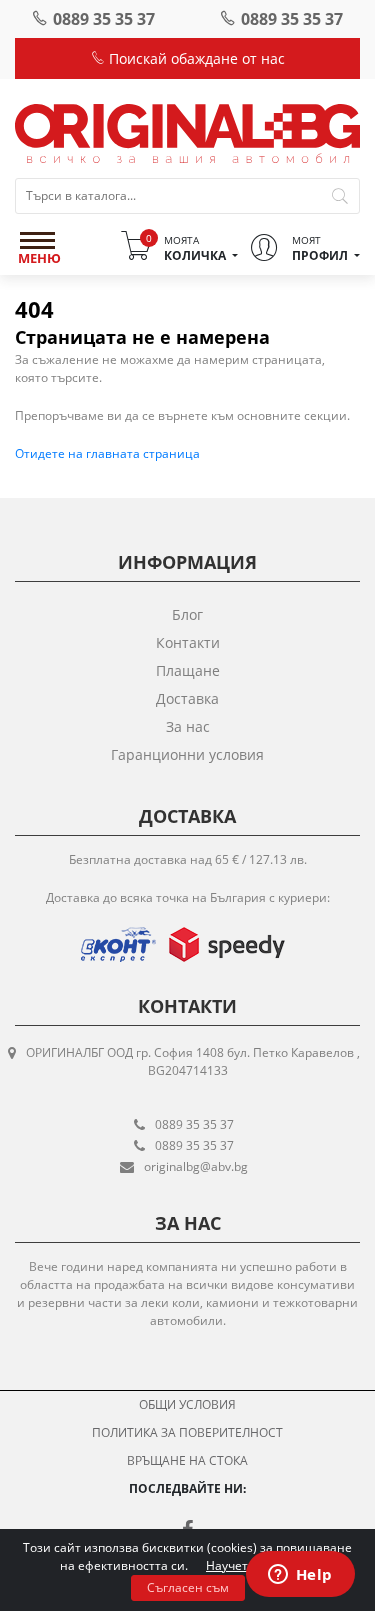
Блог (187, 614)
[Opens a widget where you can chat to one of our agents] (300, 1576)
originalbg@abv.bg (196, 1166)
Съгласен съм (188, 1587)
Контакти (188, 642)
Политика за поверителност (187, 1432)
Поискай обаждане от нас (195, 58)
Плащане (188, 670)
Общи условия (187, 1404)
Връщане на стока (187, 1460)
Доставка (187, 698)
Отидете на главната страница (107, 453)
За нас (188, 726)
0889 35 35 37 (104, 19)
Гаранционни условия (187, 754)
